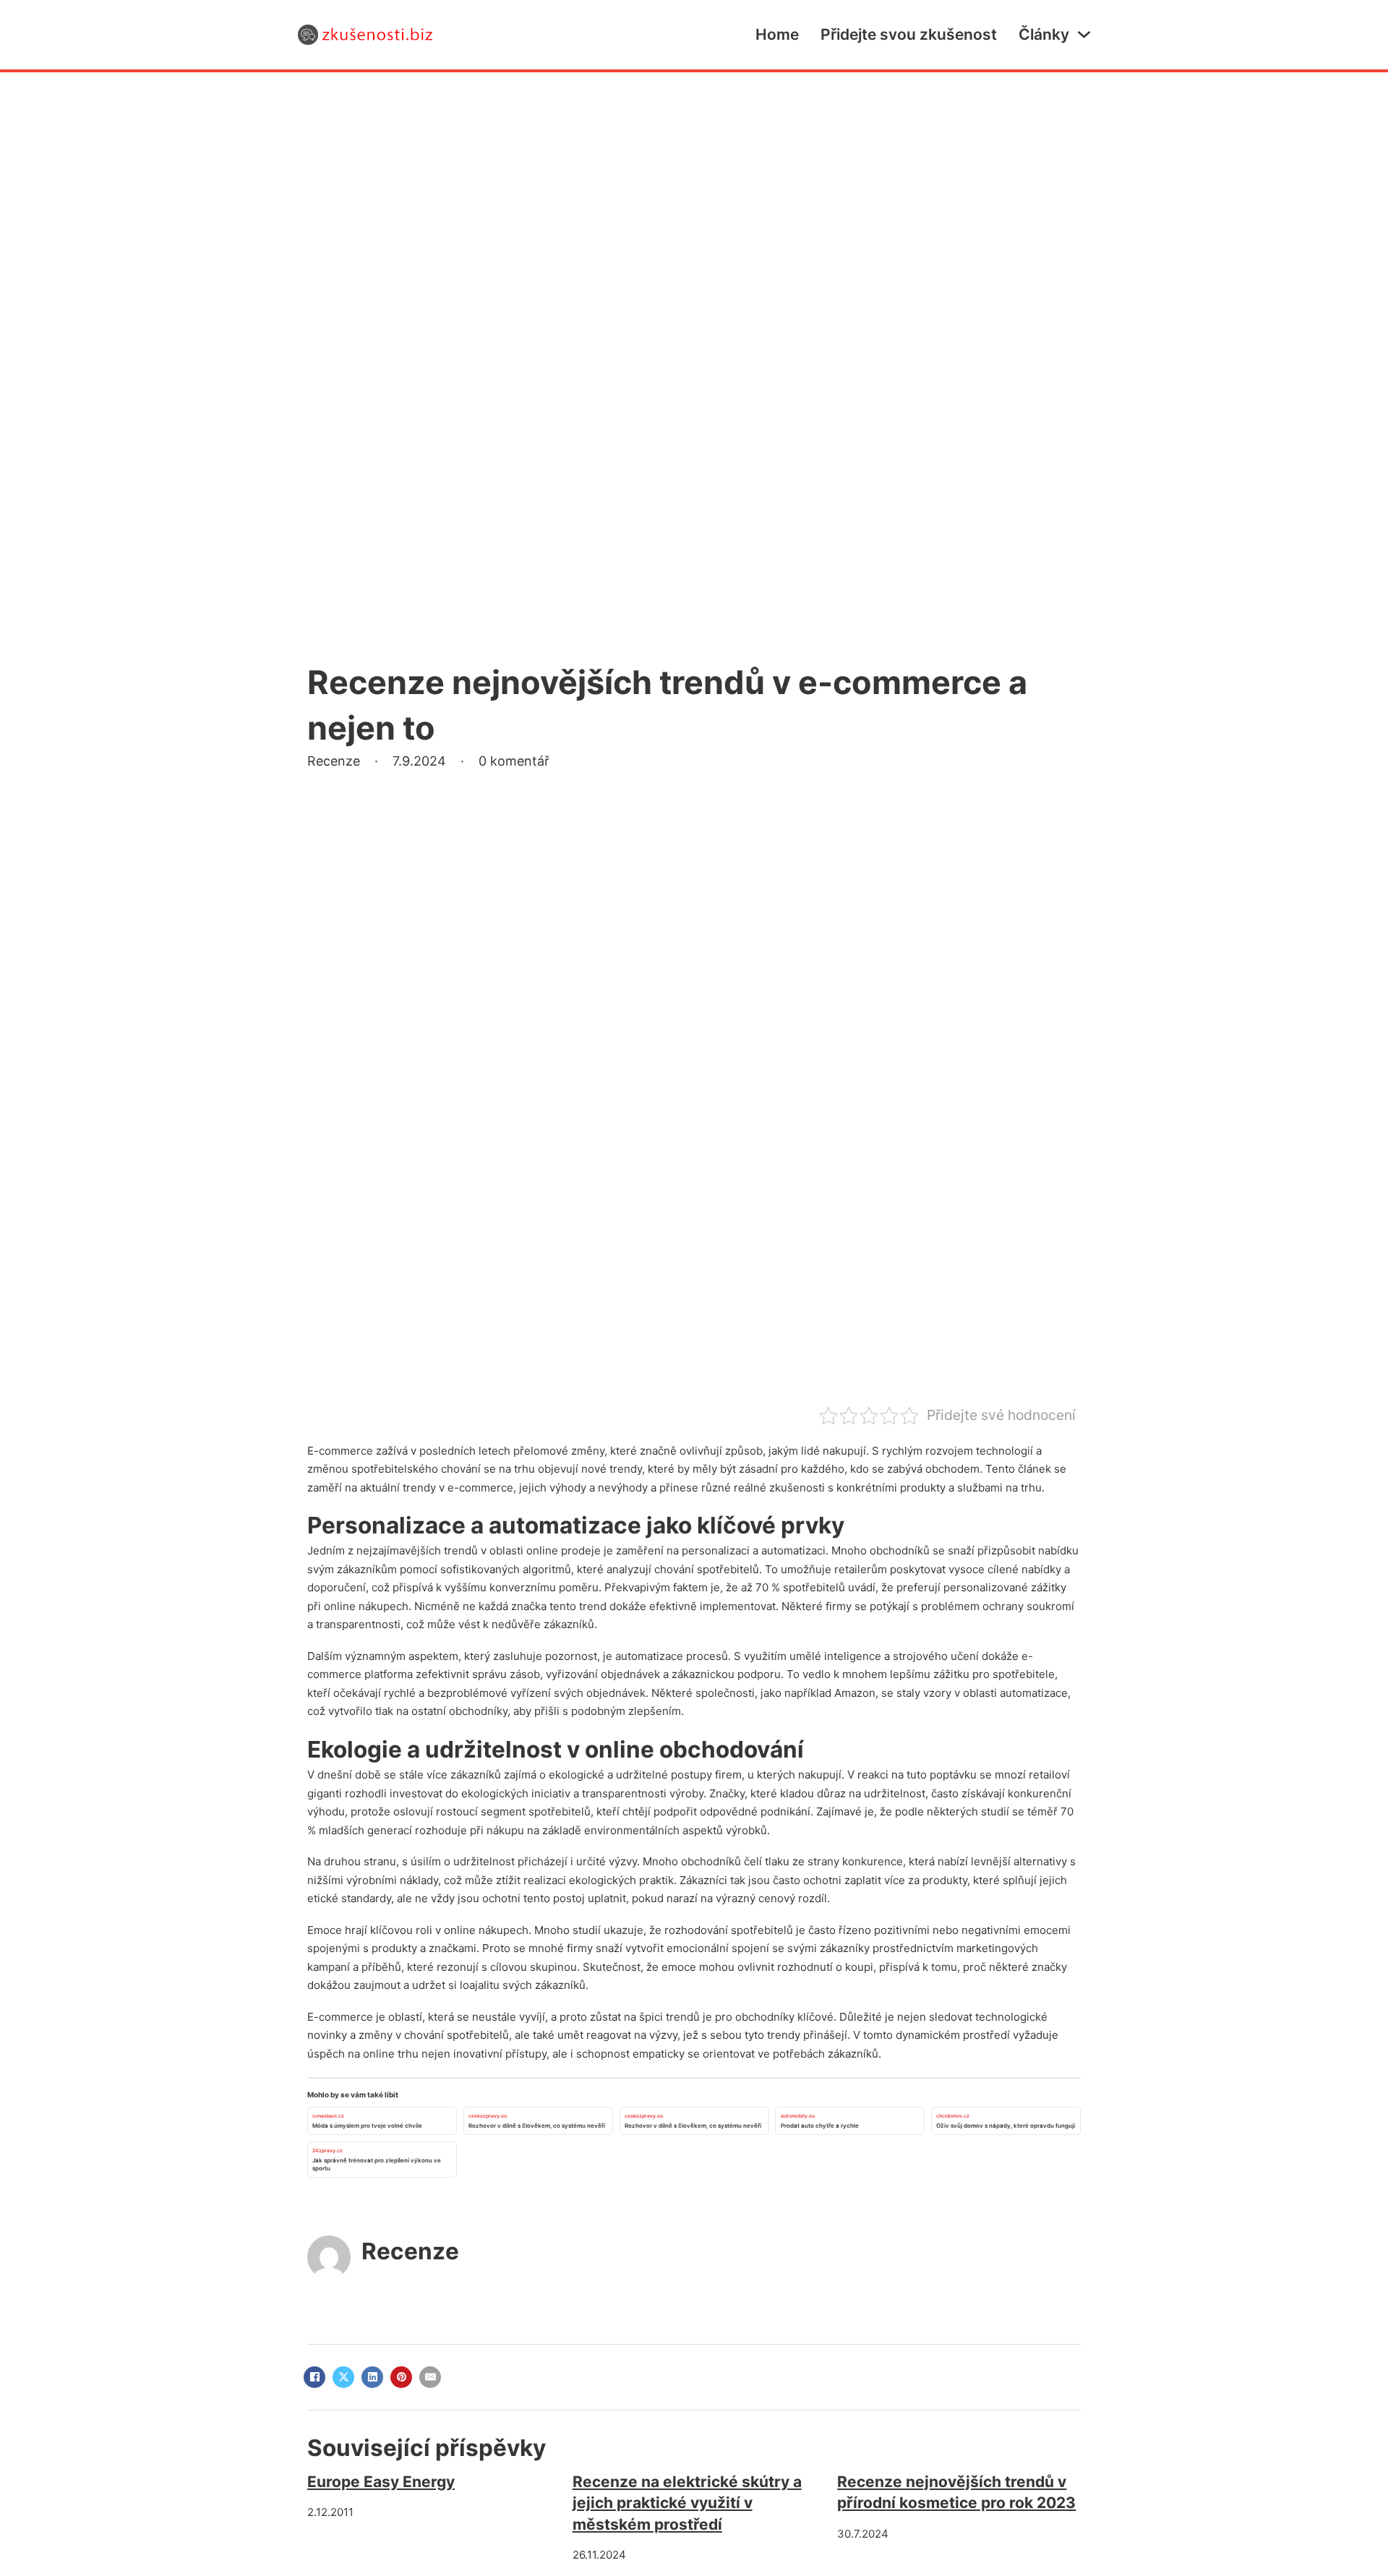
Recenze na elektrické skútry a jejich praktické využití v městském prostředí (687, 2503)
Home (777, 34)
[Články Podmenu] (1084, 34)
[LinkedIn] (372, 2377)
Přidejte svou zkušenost (909, 34)
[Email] (430, 2377)
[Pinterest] (401, 2377)
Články (1044, 34)
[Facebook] (314, 2377)
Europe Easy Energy (381, 2482)
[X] (343, 2377)
